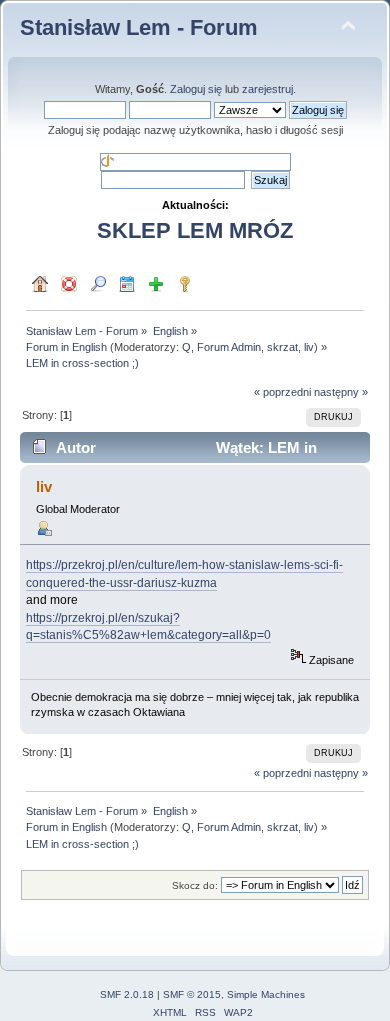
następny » (341, 392)
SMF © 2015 (192, 994)
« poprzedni (282, 392)
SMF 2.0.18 (127, 994)
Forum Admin (229, 347)
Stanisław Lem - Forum (139, 27)
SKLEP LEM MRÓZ (195, 230)
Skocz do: (195, 885)
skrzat (282, 347)
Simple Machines (266, 994)
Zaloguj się (196, 89)
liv (309, 347)
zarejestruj (267, 89)
